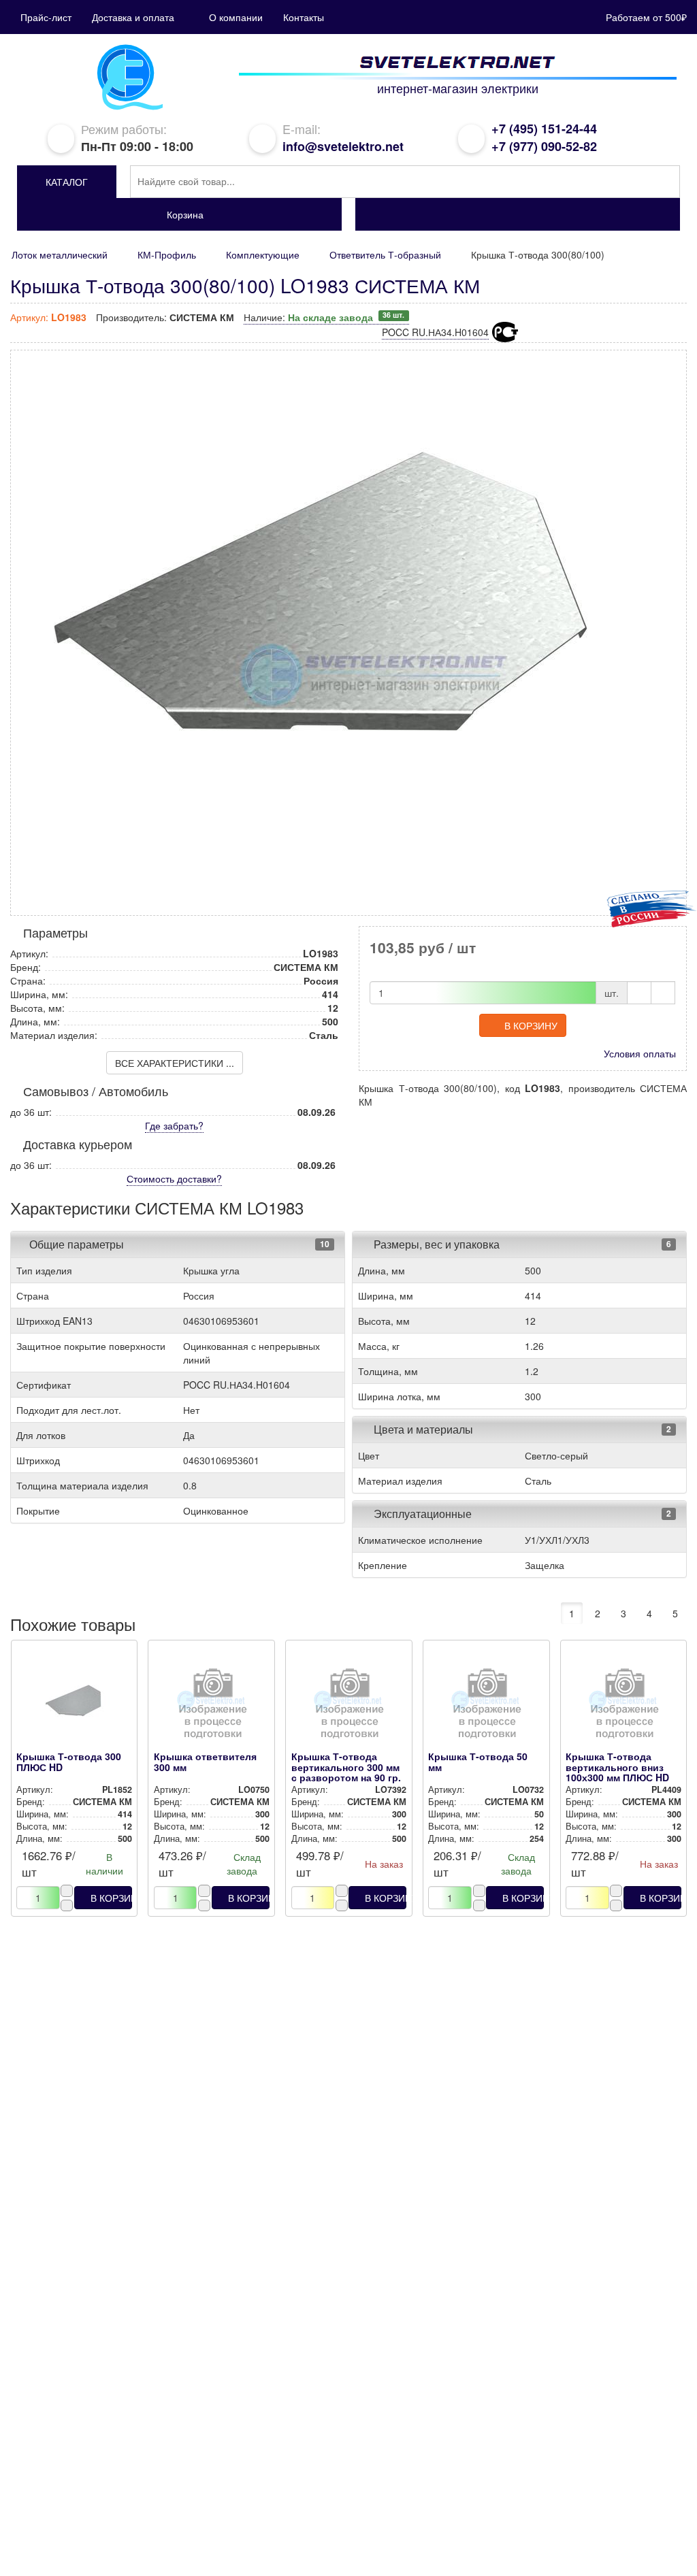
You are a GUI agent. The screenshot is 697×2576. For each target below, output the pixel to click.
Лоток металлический (60, 254)
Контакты (304, 17)
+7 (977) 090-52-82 (544, 146)
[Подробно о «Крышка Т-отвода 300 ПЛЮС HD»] (74, 1707)
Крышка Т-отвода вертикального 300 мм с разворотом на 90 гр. (346, 1767)
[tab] (178, 1244)
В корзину (531, 1025)
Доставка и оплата (133, 17)
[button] (67, 182)
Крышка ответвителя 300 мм (205, 1761)
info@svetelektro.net (343, 146)
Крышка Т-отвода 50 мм (478, 1761)
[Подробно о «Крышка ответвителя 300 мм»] (212, 1707)
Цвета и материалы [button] (422, 1429)
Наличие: (324, 317)
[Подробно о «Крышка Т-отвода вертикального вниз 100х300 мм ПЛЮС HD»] (623, 1707)
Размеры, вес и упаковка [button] (435, 1244)
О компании (236, 17)
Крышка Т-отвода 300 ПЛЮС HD (69, 1761)
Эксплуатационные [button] (421, 1514)
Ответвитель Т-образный (385, 254)
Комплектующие (263, 254)
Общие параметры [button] (77, 1244)
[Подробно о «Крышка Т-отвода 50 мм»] (486, 1707)
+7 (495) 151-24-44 (544, 129)
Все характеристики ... (175, 1063)
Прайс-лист (46, 17)
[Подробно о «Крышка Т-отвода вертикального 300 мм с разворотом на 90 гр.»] (349, 1707)
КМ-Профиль (167, 254)
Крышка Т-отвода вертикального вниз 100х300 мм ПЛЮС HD (617, 1767)
